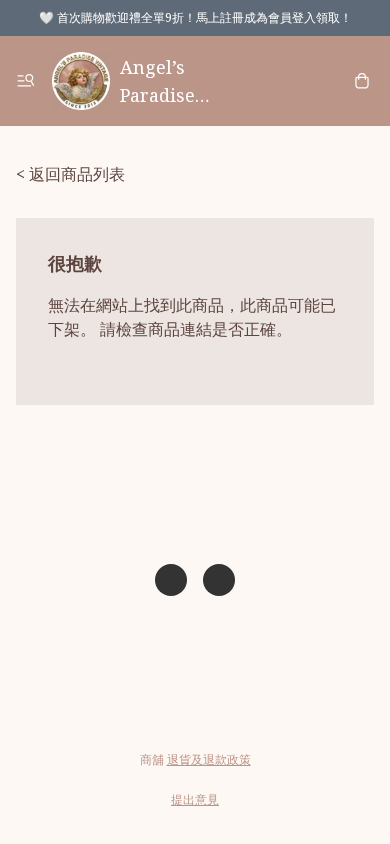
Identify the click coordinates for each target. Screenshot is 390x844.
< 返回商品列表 (70, 174)
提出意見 (195, 799)
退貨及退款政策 (209, 759)
